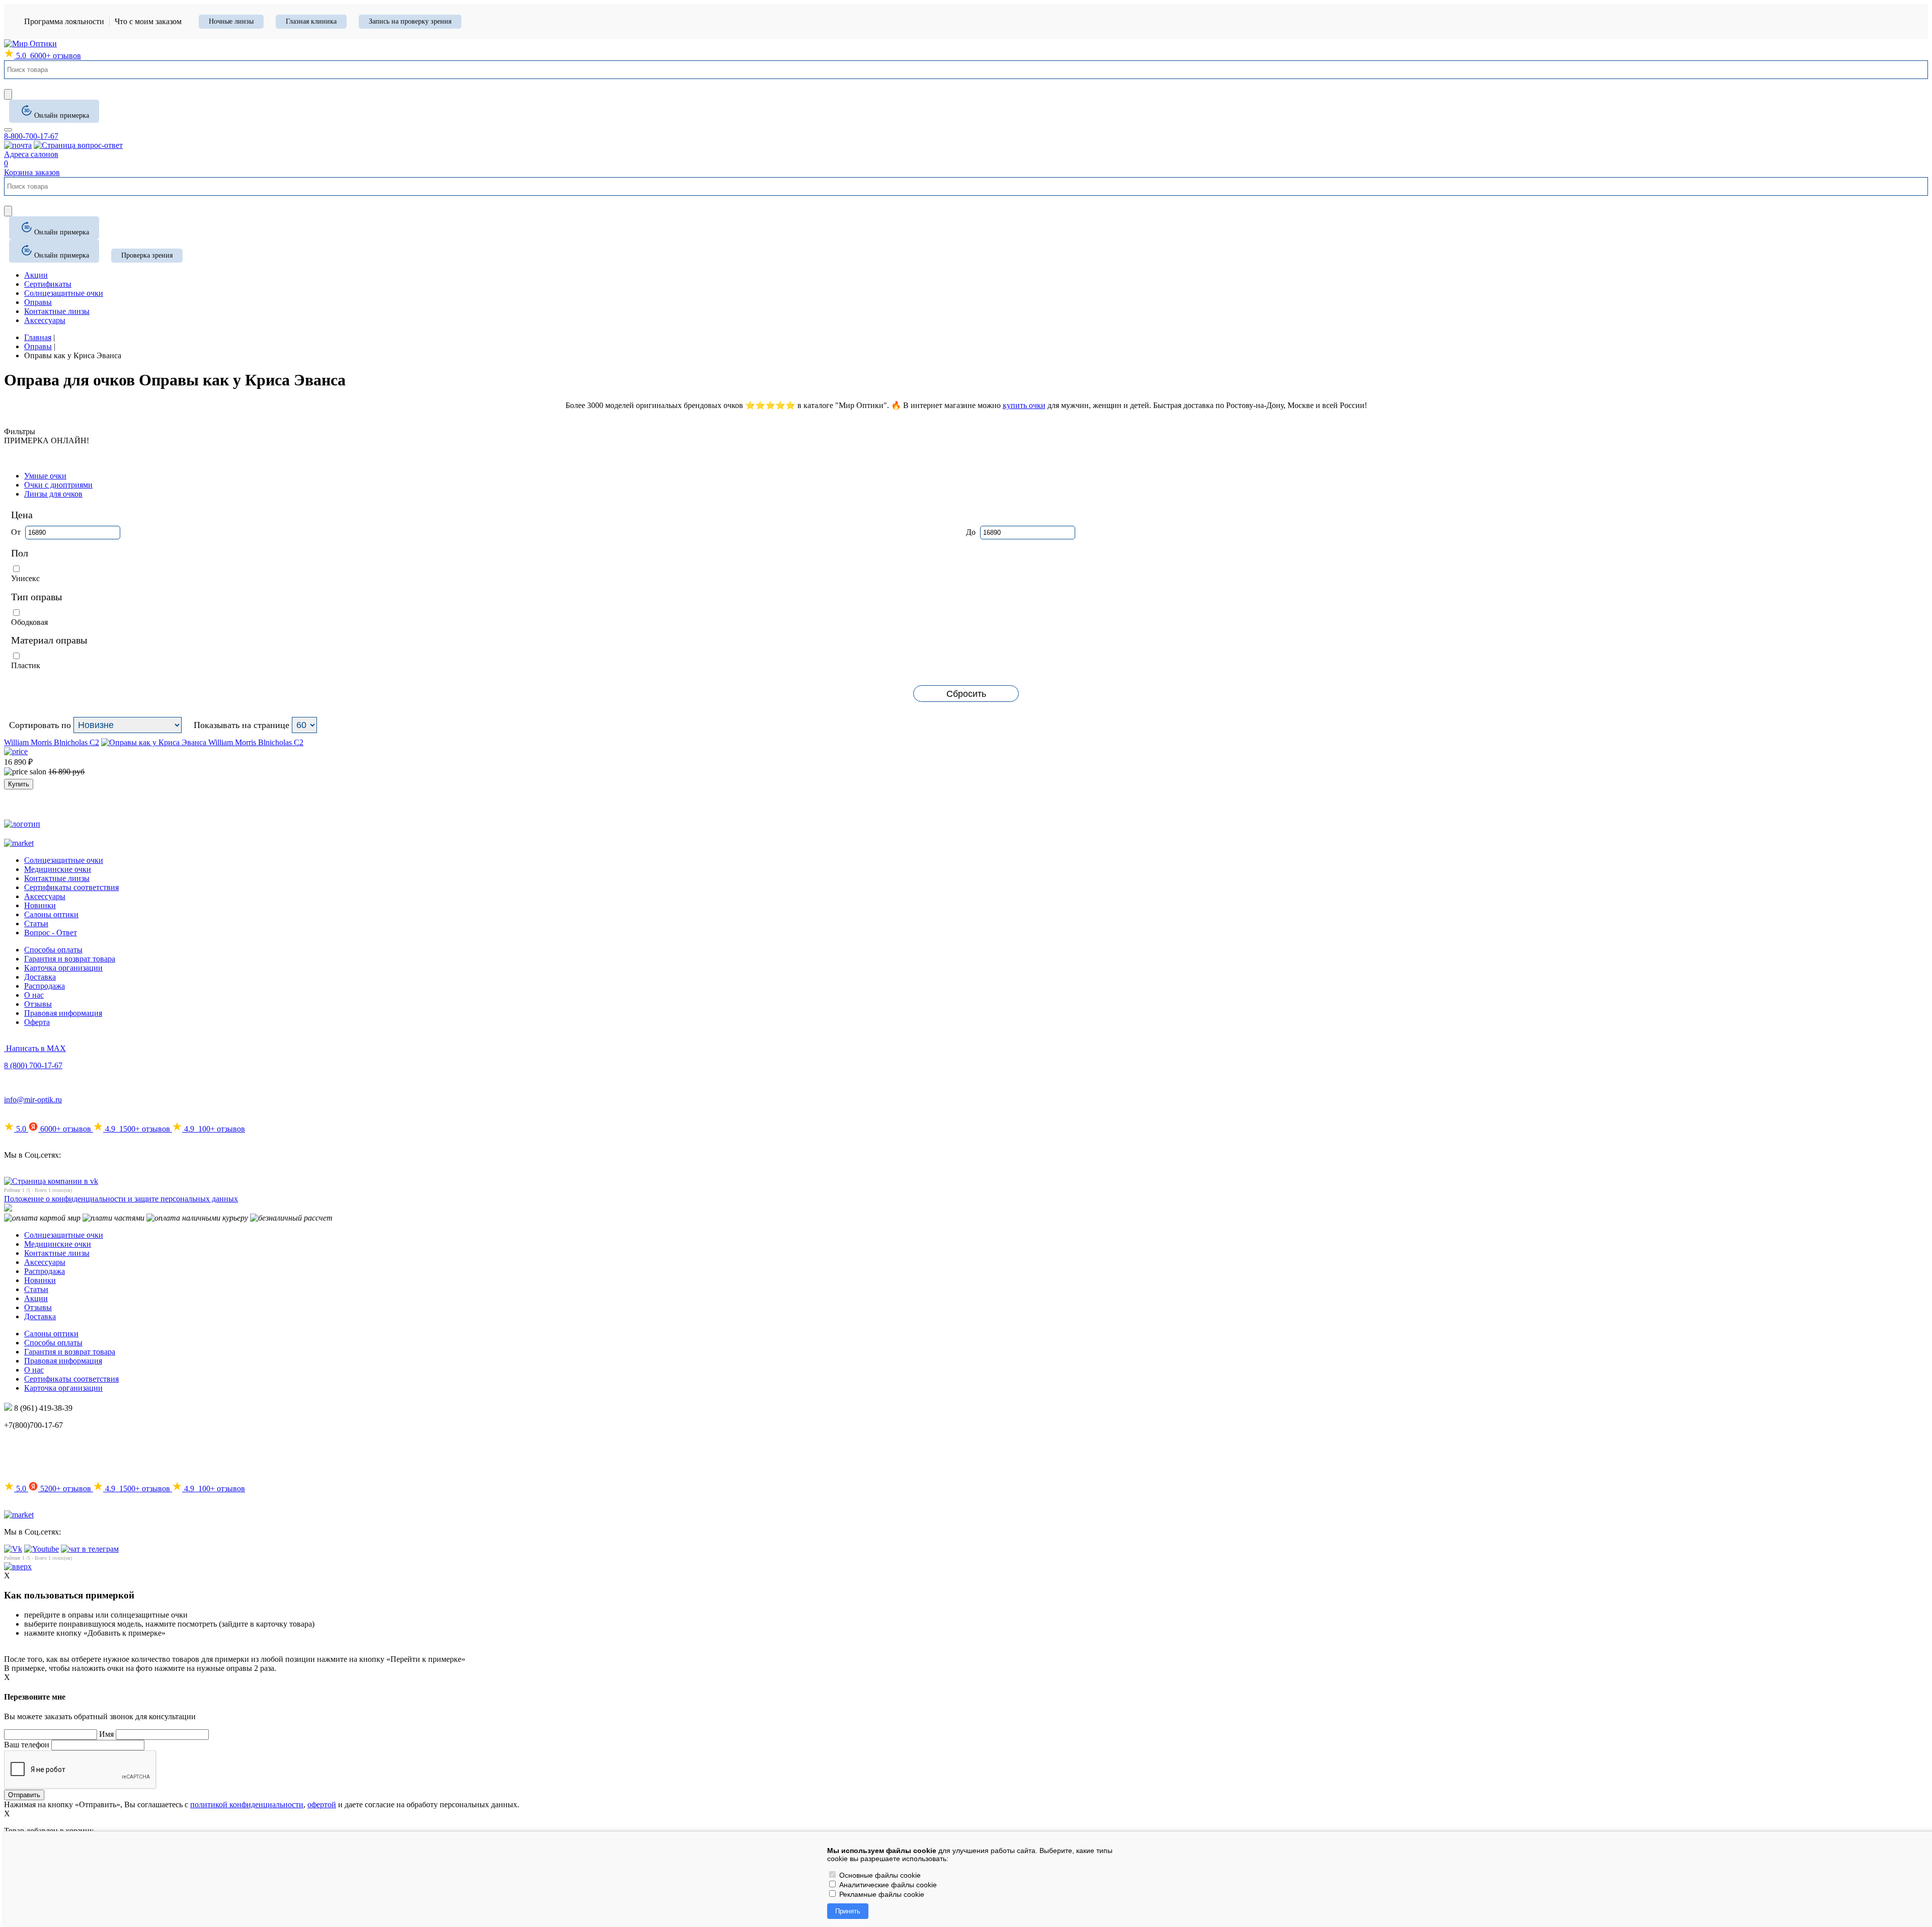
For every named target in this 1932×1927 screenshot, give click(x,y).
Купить (19, 784)
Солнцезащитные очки (64, 860)
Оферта (37, 1022)
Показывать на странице (242, 725)
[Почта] (18, 145)
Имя (106, 1734)
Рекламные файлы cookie (881, 1894)
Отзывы (38, 1004)
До (972, 532)
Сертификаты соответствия (71, 887)
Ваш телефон (27, 1745)
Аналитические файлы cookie (887, 1885)
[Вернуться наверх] (18, 1567)
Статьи (36, 924)
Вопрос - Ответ (51, 933)
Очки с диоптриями (58, 485)
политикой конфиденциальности (247, 1804)
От (17, 532)
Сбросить (966, 694)
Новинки (40, 905)
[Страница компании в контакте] (78, 145)
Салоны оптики (51, 914)
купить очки (1024, 405)
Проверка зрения (147, 255)
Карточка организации (63, 968)
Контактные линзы (57, 878)
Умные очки (45, 476)
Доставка (40, 977)
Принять (848, 1911)
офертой (322, 1804)
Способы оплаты (53, 950)
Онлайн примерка (62, 115)
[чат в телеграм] (90, 1549)
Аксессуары (45, 896)
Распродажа (45, 986)
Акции (36, 1298)
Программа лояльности (64, 21)
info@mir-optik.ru (33, 1100)
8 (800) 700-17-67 (33, 1065)
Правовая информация (63, 1013)
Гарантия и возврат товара (70, 959)
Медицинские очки (58, 869)
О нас (34, 995)
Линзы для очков (53, 494)
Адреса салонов (31, 154)
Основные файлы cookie (879, 1875)
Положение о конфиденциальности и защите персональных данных (121, 1199)
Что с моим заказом (148, 21)
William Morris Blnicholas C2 (52, 742)
